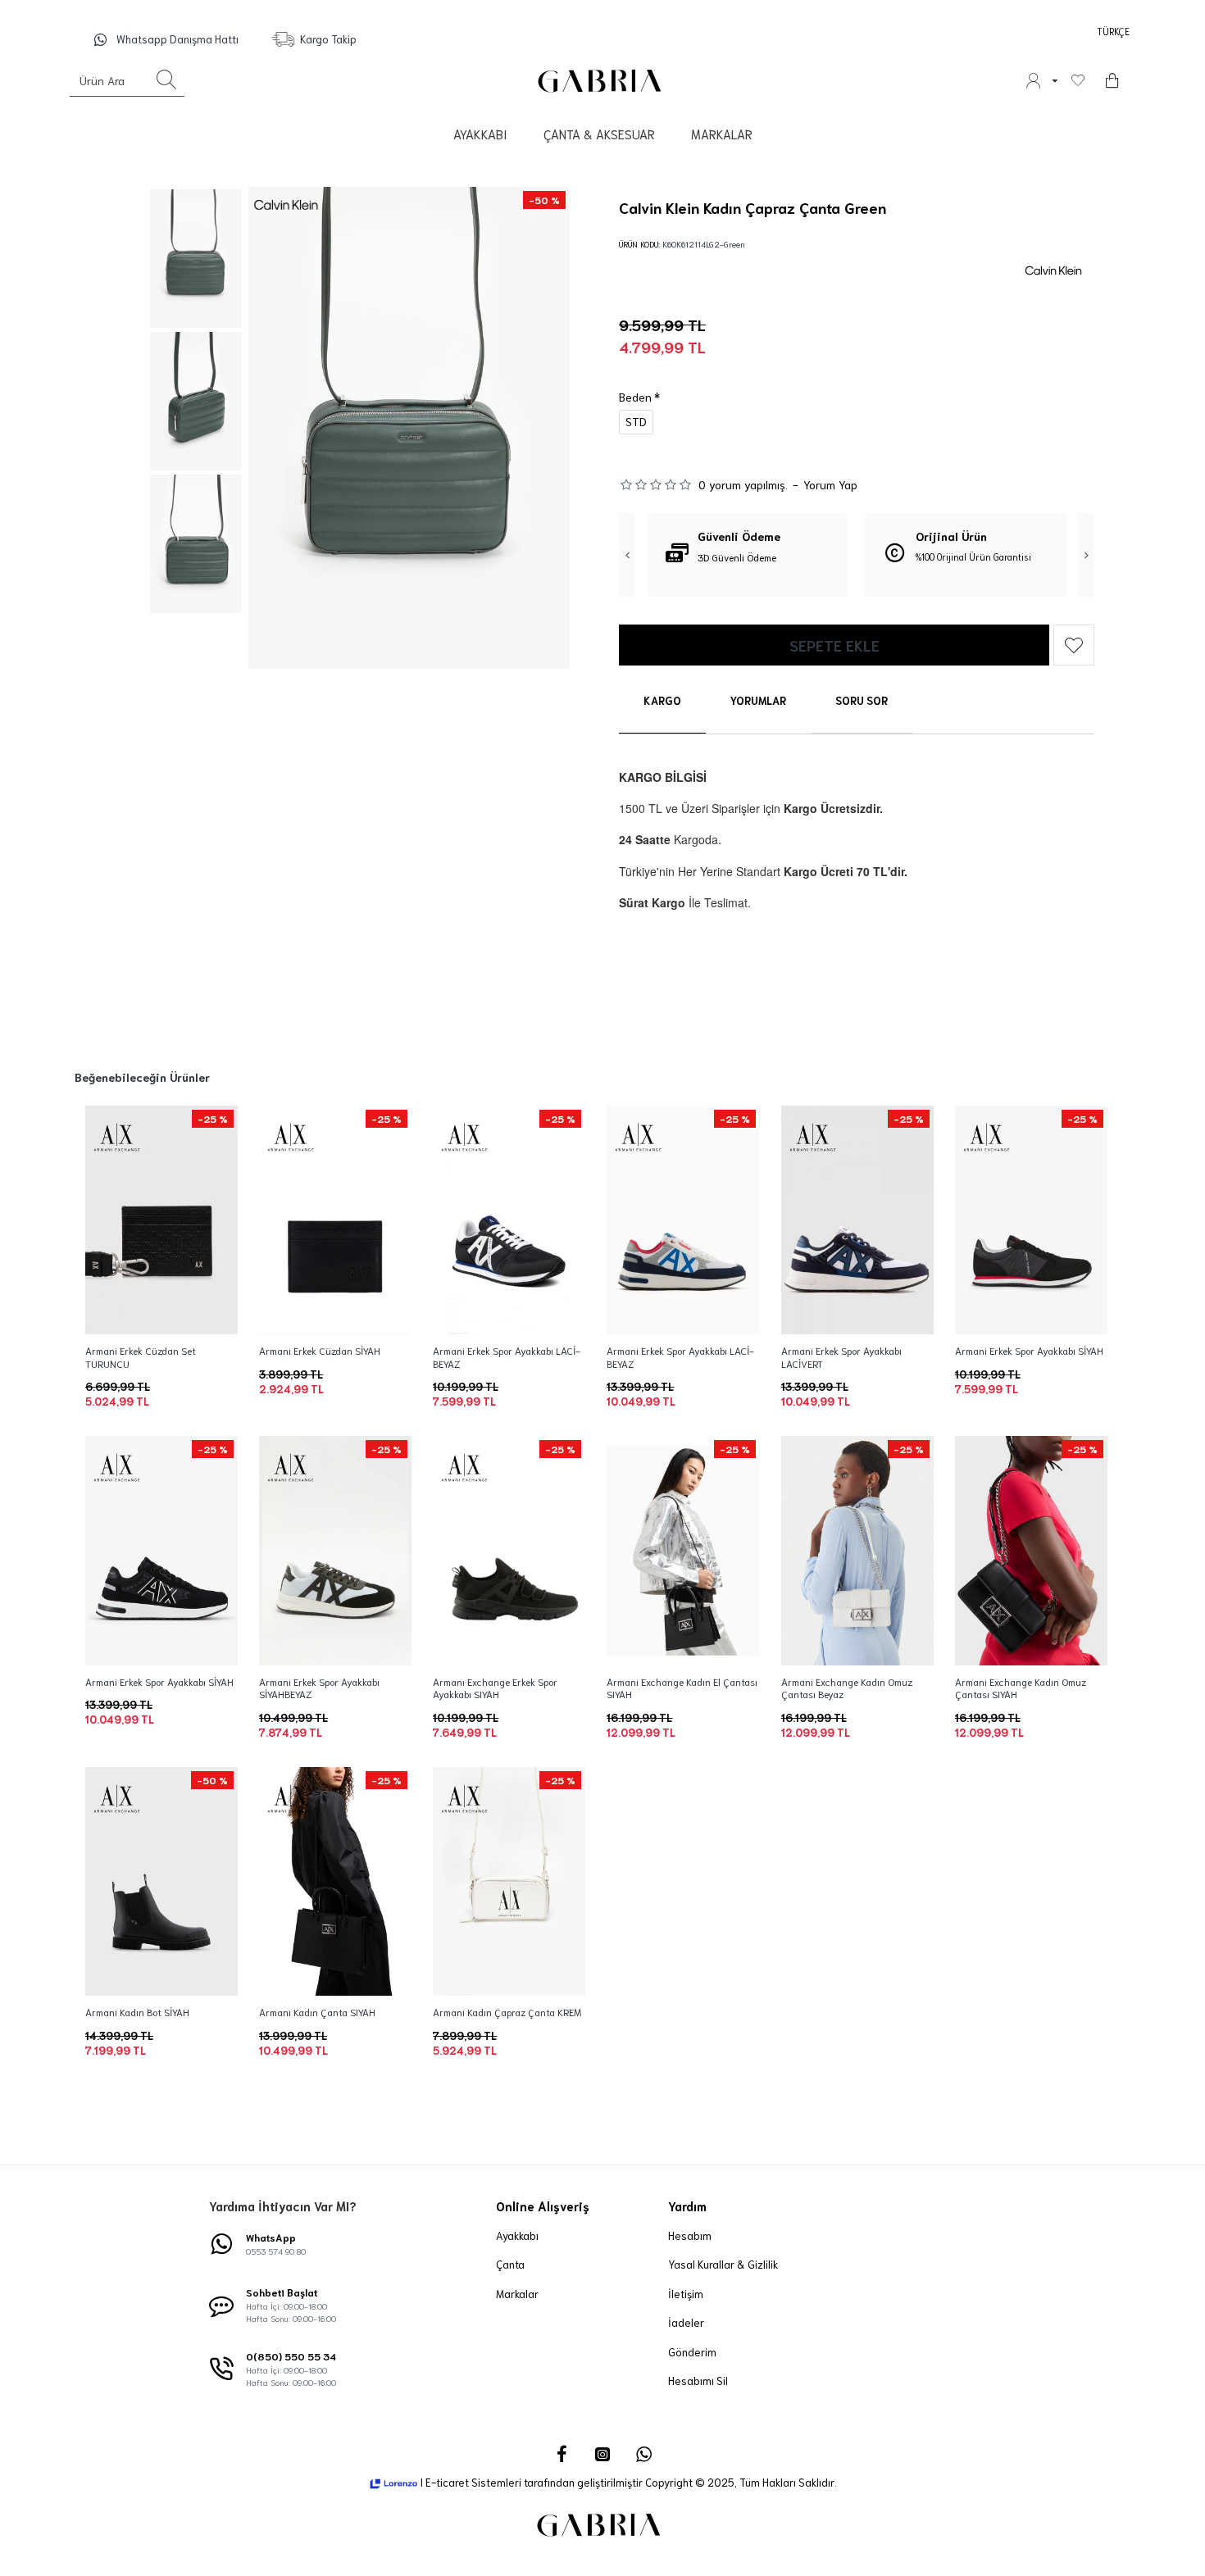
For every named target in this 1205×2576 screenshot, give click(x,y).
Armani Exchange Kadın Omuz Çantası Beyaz (847, 1688)
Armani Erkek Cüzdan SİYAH (320, 1350)
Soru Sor (862, 700)
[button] (627, 554)
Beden (635, 397)
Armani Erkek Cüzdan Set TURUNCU (141, 1357)
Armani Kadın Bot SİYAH (137, 2012)
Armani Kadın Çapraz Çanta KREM (507, 2012)
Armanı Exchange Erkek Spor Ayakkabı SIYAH (495, 1688)
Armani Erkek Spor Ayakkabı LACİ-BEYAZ (507, 1357)
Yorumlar (758, 700)
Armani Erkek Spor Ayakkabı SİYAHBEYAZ (319, 1688)
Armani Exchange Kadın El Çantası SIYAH (682, 1688)
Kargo (662, 700)
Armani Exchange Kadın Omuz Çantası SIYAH (1021, 1688)
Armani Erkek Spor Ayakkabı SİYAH (1029, 1350)
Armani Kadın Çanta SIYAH (317, 2012)
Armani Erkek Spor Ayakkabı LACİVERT (841, 1357)
